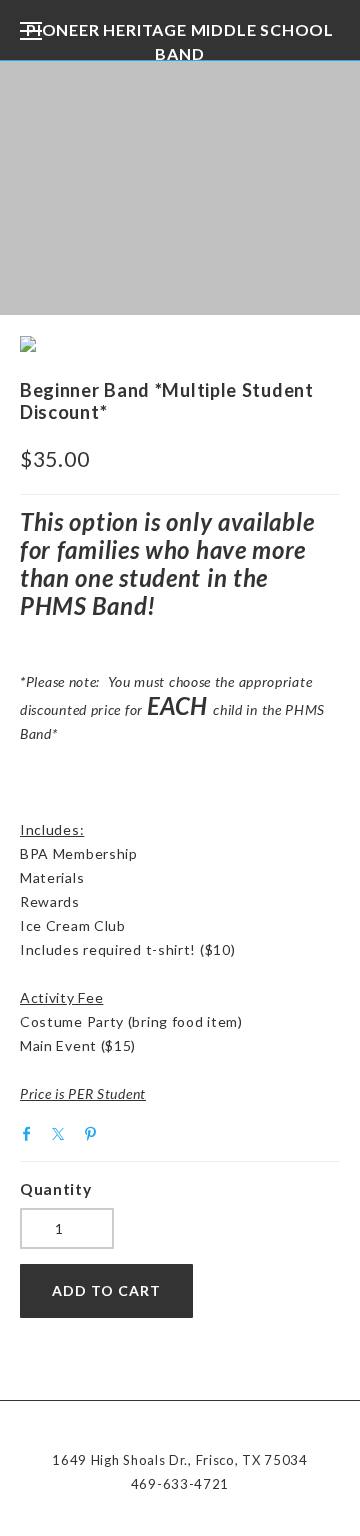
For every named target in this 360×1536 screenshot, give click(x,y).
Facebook (32, 1134)
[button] (106, 1291)
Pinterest (95, 1134)
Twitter (63, 1134)
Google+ (126, 1133)
